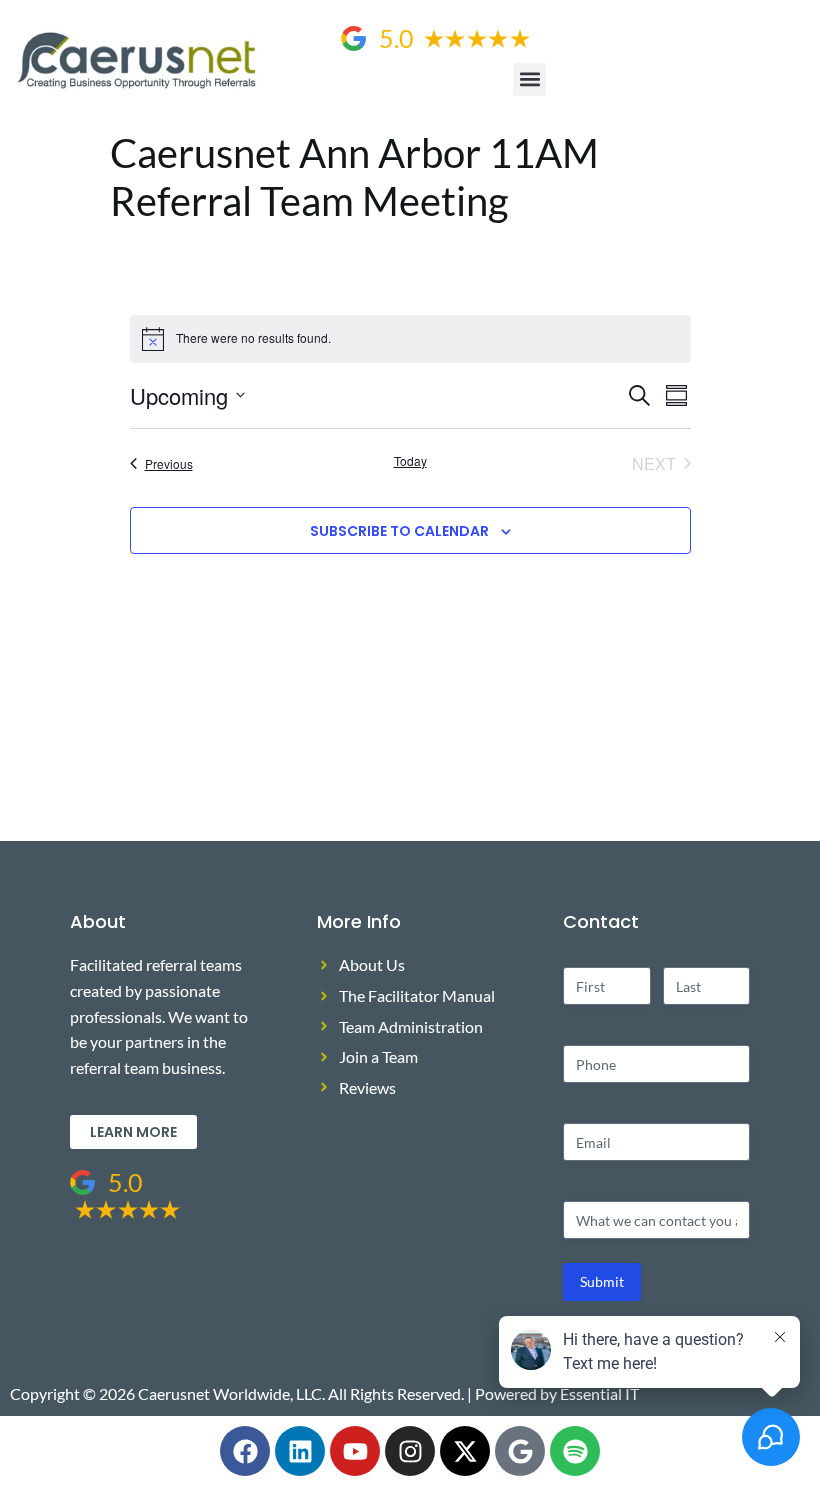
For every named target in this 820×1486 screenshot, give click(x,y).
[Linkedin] (300, 1451)
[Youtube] (355, 1451)
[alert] (410, 339)
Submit (602, 1281)
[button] (529, 79)
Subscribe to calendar (399, 531)
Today (410, 461)
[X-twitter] (465, 1451)
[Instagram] (410, 1451)
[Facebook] (245, 1451)
